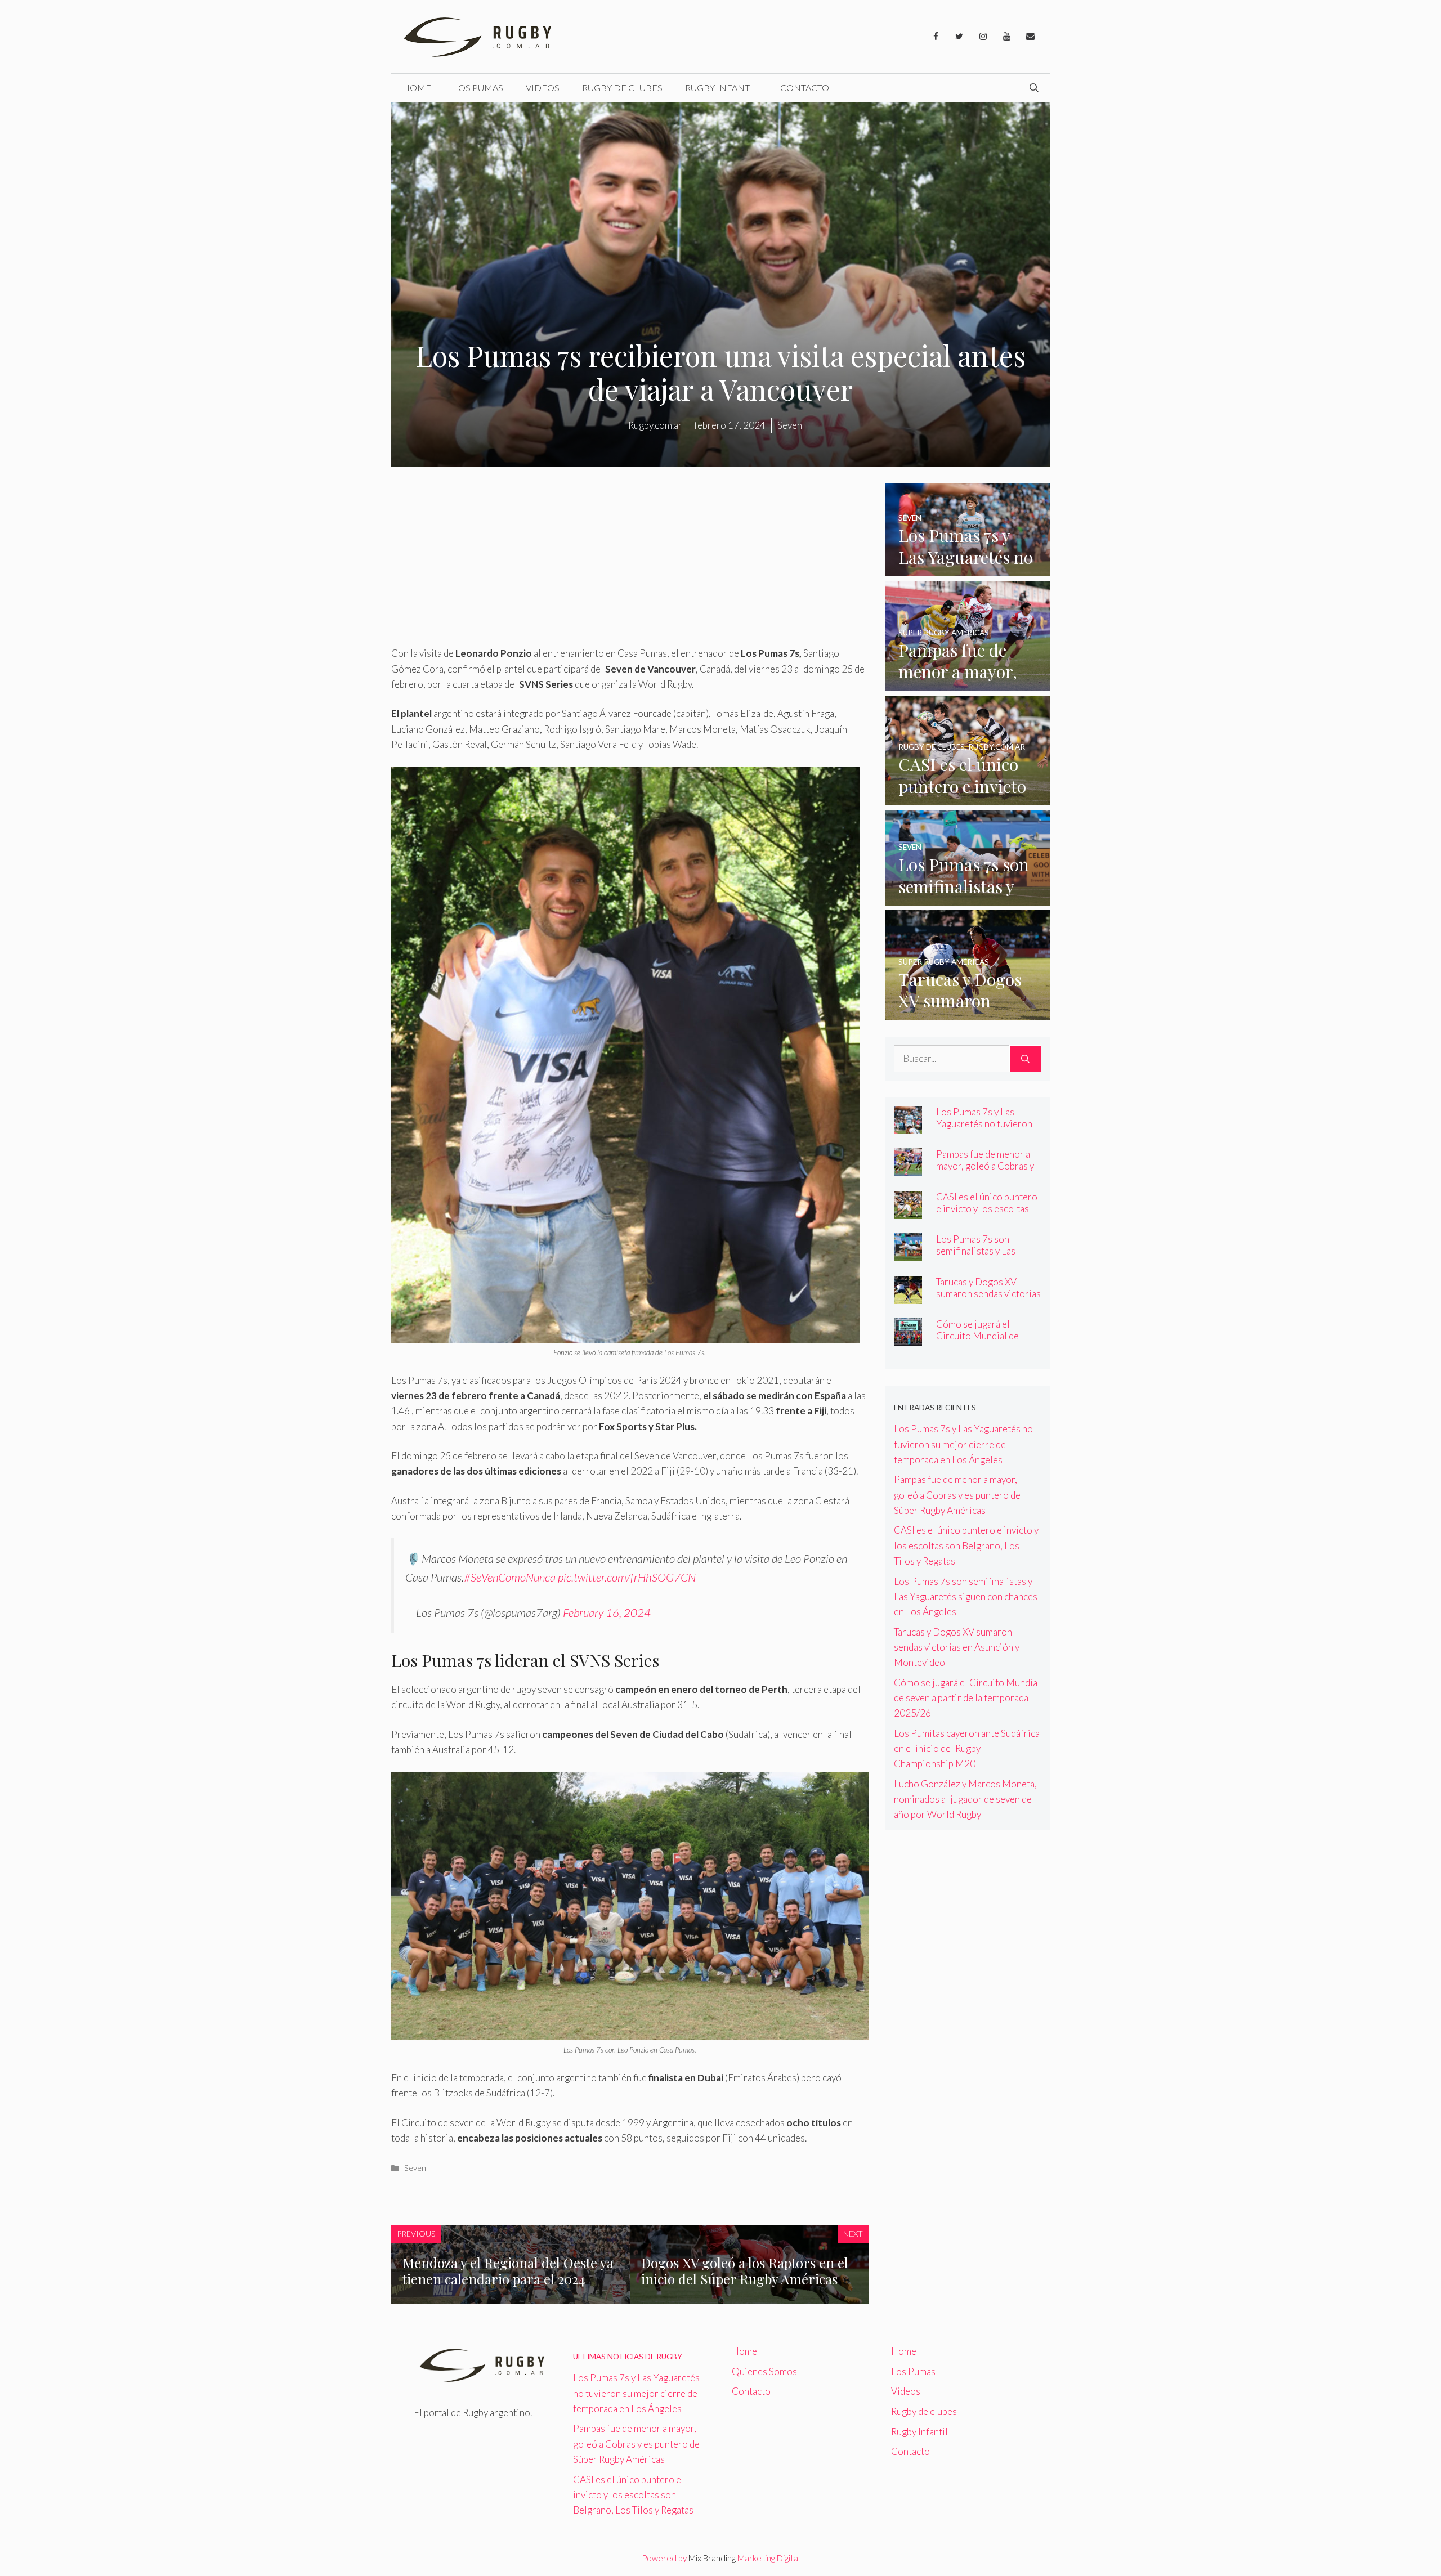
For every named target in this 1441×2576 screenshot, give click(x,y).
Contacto (805, 88)
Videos (543, 88)
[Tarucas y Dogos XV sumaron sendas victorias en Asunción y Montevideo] (968, 1012)
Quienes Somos (764, 2371)
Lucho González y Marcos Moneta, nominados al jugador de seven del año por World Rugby (965, 1799)
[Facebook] (936, 37)
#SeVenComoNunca (510, 1577)
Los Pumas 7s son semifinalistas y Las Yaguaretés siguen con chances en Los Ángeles (985, 1257)
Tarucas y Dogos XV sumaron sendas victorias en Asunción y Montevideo (988, 1300)
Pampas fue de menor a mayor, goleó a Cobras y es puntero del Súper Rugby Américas (985, 1172)
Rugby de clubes (622, 88)
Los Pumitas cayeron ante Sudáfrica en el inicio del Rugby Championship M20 (967, 1748)
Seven (415, 2168)
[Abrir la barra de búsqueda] (1034, 88)
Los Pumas (478, 88)
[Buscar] (1025, 1059)
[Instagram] (983, 37)
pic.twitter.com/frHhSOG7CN (627, 1577)
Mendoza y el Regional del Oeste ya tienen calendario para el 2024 (508, 2271)
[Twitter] (959, 37)
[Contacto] (1030, 37)
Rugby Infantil (721, 88)
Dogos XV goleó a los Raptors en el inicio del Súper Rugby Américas (745, 2271)
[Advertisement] (630, 562)
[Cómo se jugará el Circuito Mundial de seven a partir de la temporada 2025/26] (908, 1339)
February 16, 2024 (607, 1612)
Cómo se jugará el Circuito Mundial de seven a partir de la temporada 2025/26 (978, 1342)
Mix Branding (712, 2558)
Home (417, 88)
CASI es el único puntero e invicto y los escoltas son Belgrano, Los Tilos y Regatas (988, 1215)
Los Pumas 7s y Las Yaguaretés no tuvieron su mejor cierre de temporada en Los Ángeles (963, 1444)
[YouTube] (1006, 37)
